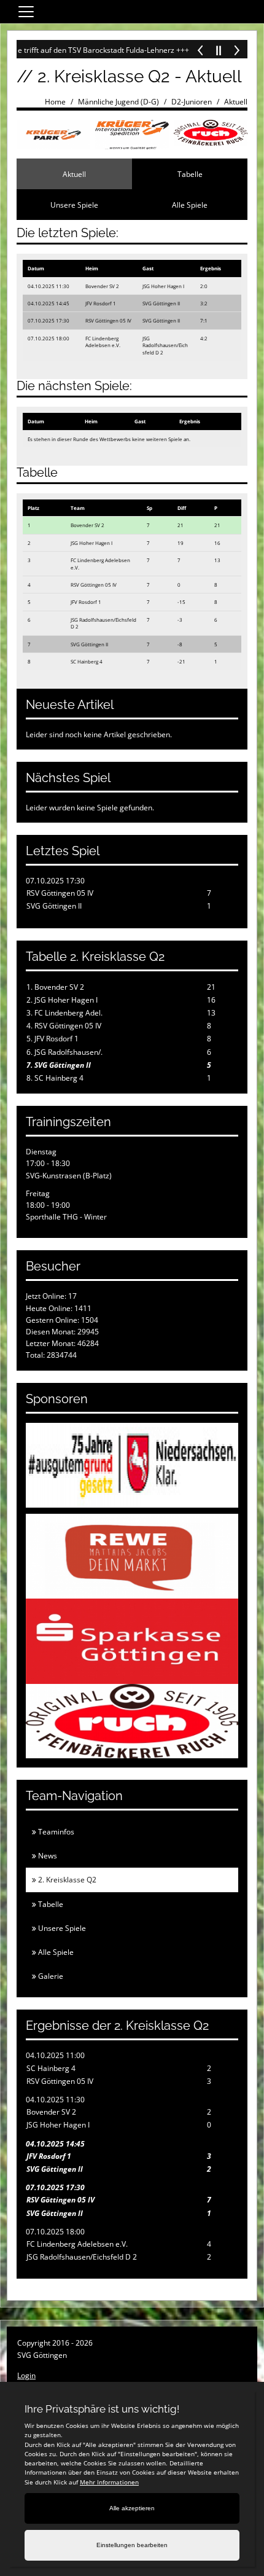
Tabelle (190, 174)
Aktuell (236, 102)
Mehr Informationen (109, 2482)
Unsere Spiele (74, 205)
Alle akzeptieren (132, 2508)
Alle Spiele (190, 205)
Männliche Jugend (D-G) (118, 102)
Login (26, 2375)
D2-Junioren (192, 102)
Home (55, 102)
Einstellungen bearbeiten (132, 2545)
